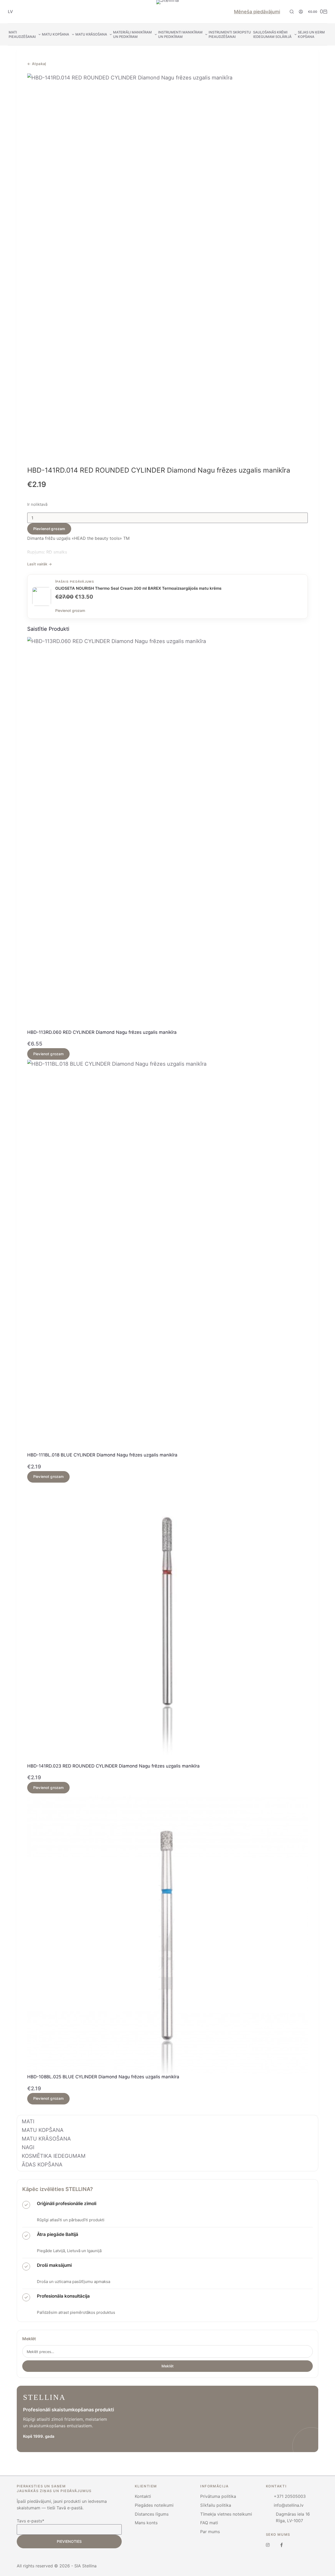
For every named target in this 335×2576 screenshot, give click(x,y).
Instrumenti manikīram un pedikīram (180, 34)
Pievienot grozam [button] (48, 1054)
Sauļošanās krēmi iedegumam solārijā (272, 34)
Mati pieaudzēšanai (22, 34)
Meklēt (29, 2339)
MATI (28, 2121)
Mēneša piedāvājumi (257, 12)
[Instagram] (268, 2545)
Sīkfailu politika (216, 2505)
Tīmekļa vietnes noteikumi (226, 2514)
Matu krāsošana (91, 34)
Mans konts (146, 2523)
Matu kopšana (55, 34)
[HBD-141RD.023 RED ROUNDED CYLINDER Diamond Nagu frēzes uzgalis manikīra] (167, 1623)
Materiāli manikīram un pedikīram (132, 34)
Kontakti (143, 2496)
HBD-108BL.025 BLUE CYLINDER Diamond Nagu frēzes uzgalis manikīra (103, 2077)
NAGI (28, 2147)
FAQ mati (209, 2523)
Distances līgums (152, 2514)
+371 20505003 (290, 2496)
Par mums (210, 2532)
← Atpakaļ (37, 64)
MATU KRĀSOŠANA (46, 2139)
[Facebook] (282, 2545)
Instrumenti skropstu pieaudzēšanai (230, 34)
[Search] (292, 12)
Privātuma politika (218, 2496)
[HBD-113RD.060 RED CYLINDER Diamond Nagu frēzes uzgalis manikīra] (167, 833)
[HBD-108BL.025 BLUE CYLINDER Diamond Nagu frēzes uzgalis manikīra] (167, 1934)
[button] (10, 12)
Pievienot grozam (49, 529)
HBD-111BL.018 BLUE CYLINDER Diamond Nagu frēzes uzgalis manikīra (102, 1455)
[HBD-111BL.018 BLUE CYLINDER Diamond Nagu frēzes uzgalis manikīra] (167, 1256)
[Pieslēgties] (301, 12)
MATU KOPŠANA (43, 2130)
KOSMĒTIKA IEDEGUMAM (54, 2156)
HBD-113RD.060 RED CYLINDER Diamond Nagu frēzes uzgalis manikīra (102, 1032)
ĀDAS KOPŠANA (42, 2165)
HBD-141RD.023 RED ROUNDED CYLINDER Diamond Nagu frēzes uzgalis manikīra (113, 1766)
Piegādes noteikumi (154, 2505)
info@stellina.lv (289, 2505)
